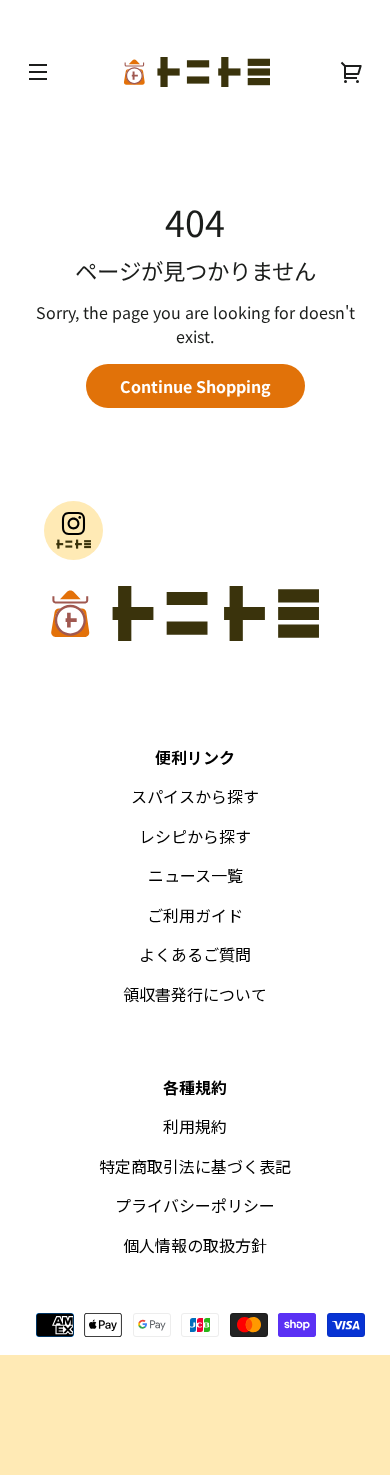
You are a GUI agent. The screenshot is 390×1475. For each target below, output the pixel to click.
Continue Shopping (195, 386)
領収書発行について (195, 994)
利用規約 (195, 1126)
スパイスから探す (195, 796)
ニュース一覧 (195, 875)
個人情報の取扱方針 (195, 1245)
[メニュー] (38, 72)
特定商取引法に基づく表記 (195, 1166)
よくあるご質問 (195, 954)
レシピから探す (195, 836)
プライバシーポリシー (195, 1205)
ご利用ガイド (195, 915)
